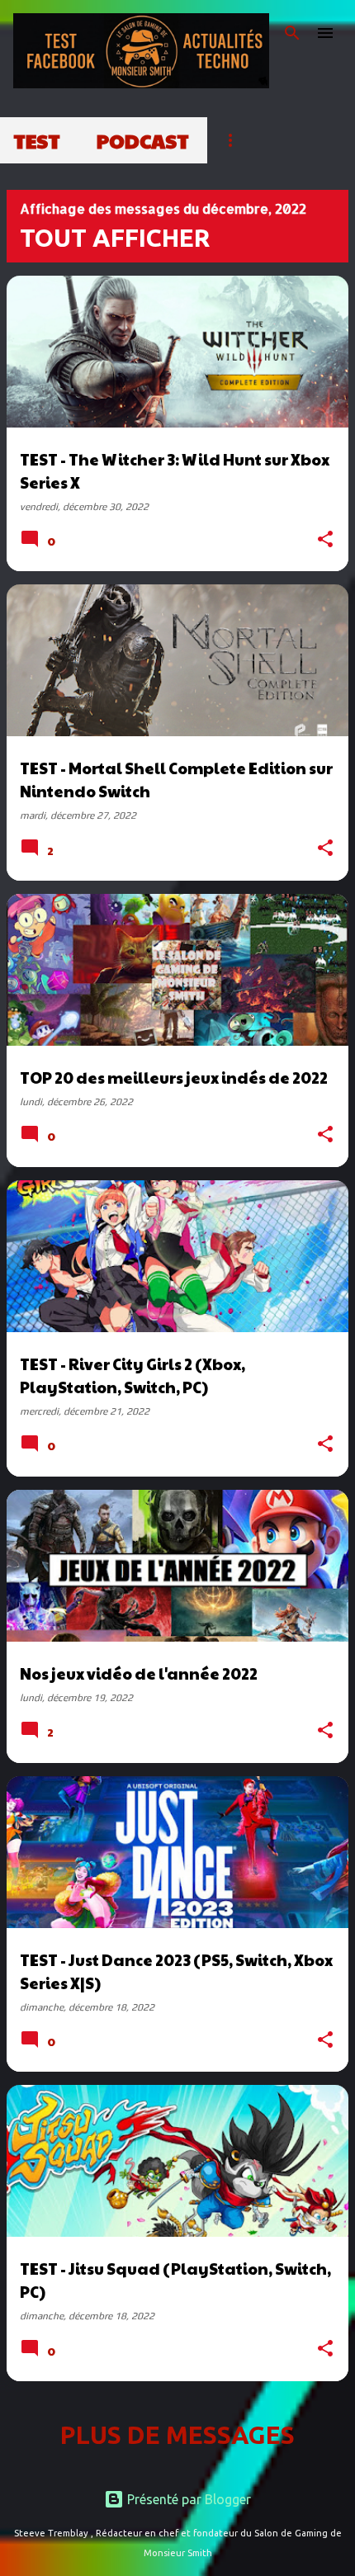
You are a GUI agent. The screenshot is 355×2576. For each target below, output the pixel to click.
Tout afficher (115, 238)
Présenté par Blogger (187, 2499)
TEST (37, 140)
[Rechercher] (292, 33)
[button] (325, 541)
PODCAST (143, 140)
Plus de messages (177, 2435)
